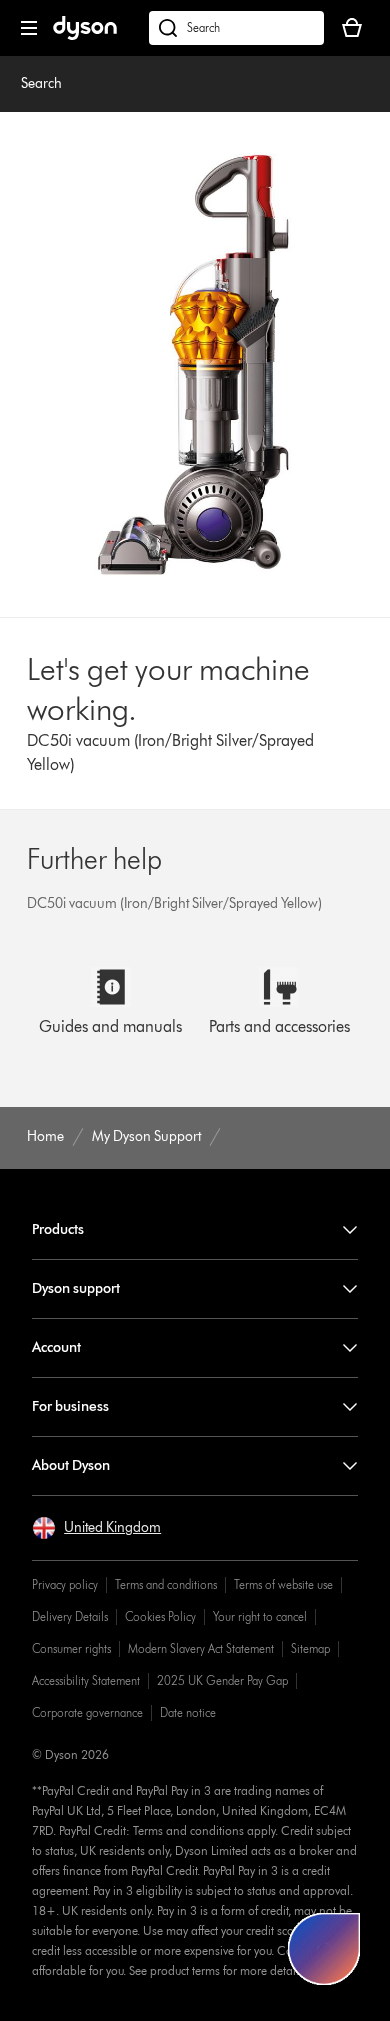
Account (56, 1347)
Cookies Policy (160, 1616)
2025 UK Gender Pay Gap (222, 1680)
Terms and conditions (166, 1584)
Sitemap (310, 1648)
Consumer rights (71, 1648)
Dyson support (76, 1288)
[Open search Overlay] (236, 28)
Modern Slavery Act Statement (201, 1648)
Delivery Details (70, 1616)
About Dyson (71, 1465)
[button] (96, 1528)
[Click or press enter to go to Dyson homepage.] (85, 35)
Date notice (188, 1712)
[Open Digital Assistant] (324, 1949)
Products (58, 1229)
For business (70, 1406)
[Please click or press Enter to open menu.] (29, 28)
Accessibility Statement (86, 1680)
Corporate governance (87, 1712)
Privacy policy (65, 1584)
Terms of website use (283, 1584)
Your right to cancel (260, 1616)
